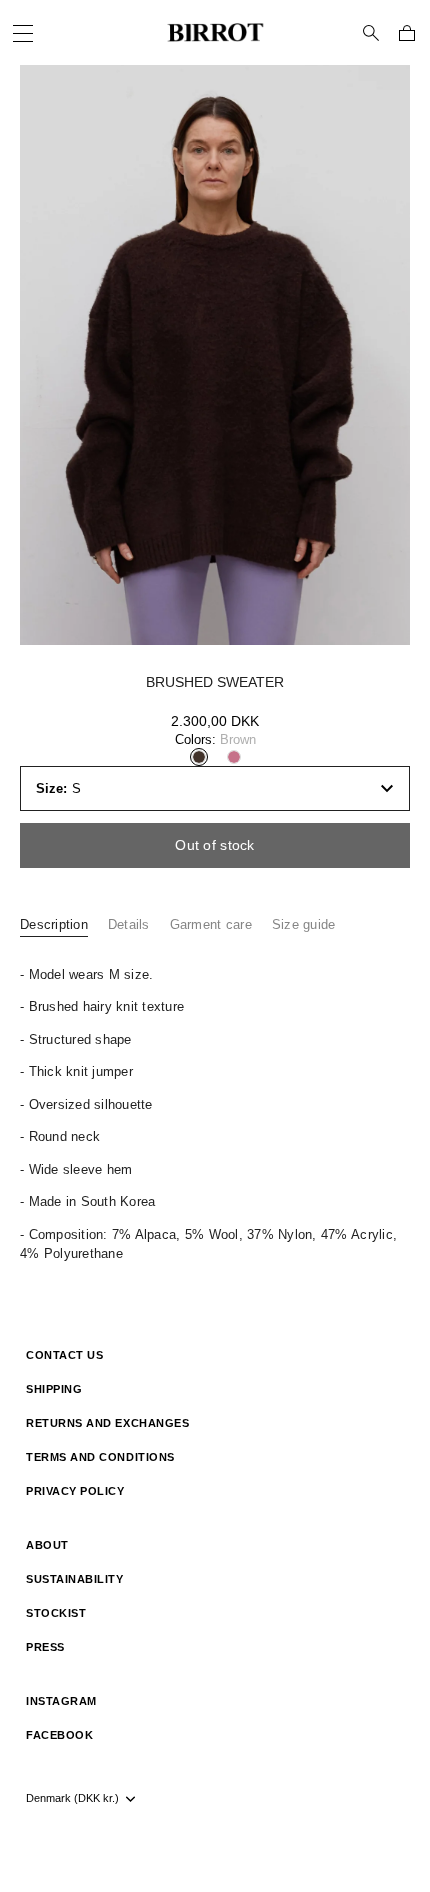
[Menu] (25, 34)
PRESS (45, 1647)
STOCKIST (56, 1613)
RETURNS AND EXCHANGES (107, 1423)
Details (129, 924)
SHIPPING (54, 1389)
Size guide (304, 924)
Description (54, 924)
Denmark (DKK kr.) (72, 1798)
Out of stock (214, 845)
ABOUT (47, 1545)
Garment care (211, 924)
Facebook (59, 1735)
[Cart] (407, 33)
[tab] (64, 925)
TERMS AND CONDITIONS (100, 1457)
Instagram (61, 1701)
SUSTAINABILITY (75, 1579)
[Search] (371, 33)
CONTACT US (64, 1355)
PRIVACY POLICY (75, 1491)
